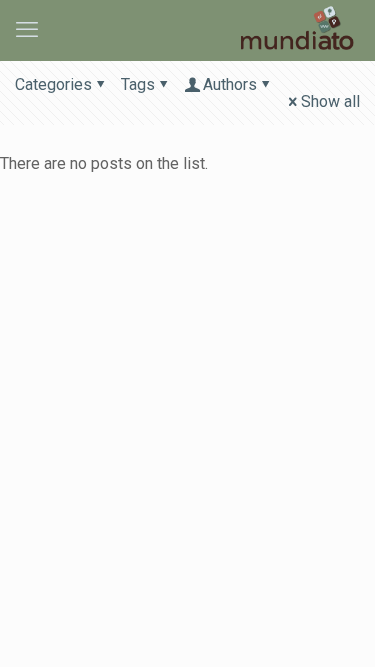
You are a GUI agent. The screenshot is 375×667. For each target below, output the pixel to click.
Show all (330, 101)
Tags (138, 84)
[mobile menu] (27, 30)
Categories (53, 84)
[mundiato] (299, 30)
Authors (230, 84)
